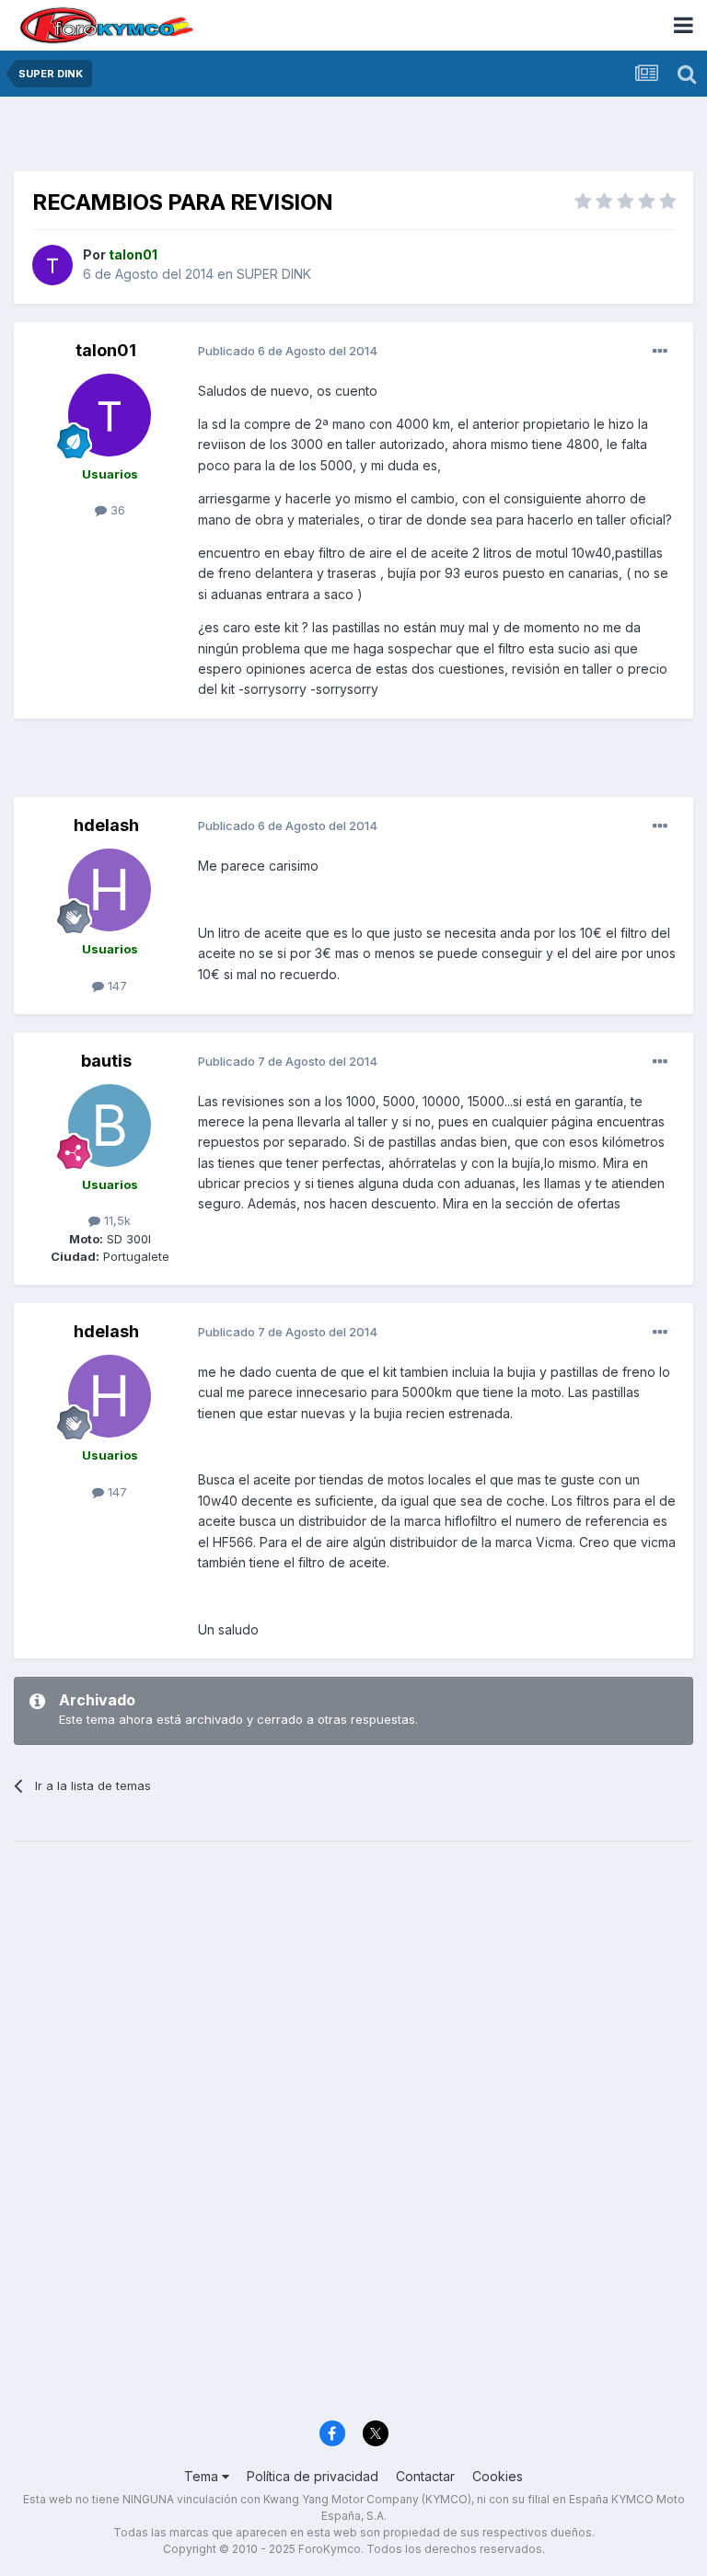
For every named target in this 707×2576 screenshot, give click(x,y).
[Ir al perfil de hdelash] (110, 890)
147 (116, 986)
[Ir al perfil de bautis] (110, 1126)
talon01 (106, 350)
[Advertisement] (353, 138)
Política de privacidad (313, 2476)
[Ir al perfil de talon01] (52, 265)
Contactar (425, 2476)
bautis (106, 1061)
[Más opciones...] (660, 352)
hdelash (106, 825)
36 (116, 510)
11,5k (116, 1220)
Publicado (288, 351)
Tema (203, 2476)
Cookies (498, 2476)
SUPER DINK (274, 274)
